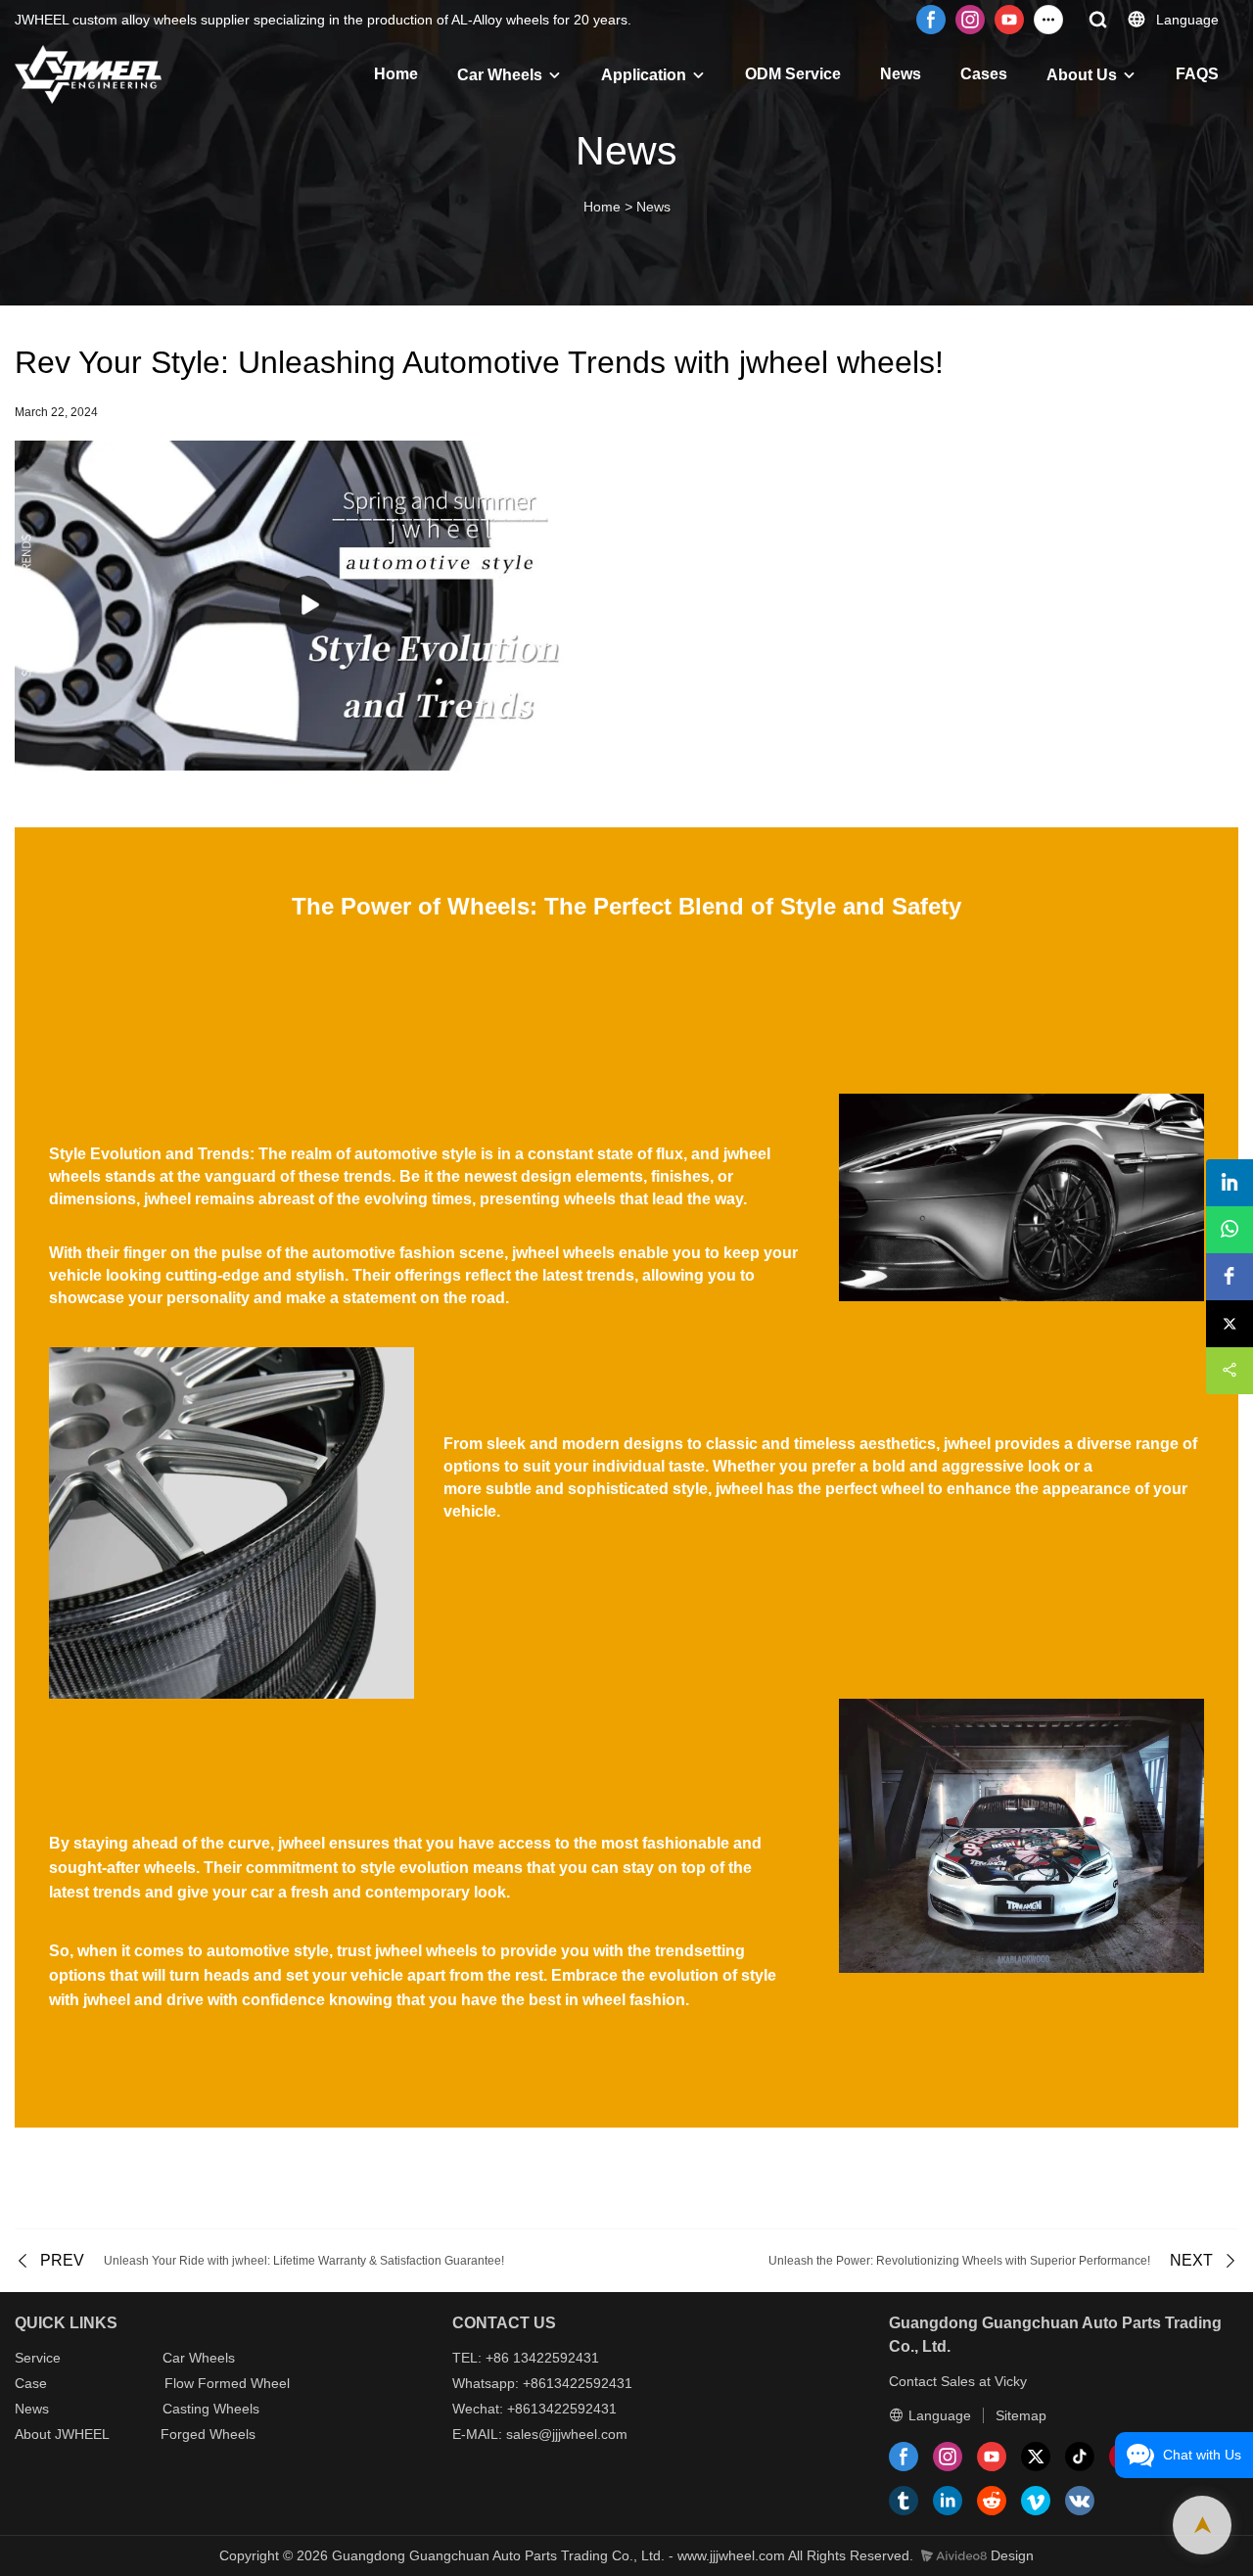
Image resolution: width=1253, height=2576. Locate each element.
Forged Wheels (208, 2434)
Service (38, 2358)
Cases (984, 74)
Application (644, 75)
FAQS (1197, 74)
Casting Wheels (211, 2409)
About (35, 2434)
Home (396, 74)
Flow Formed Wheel (227, 2383)
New (28, 2409)
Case (31, 2383)
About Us (1082, 75)
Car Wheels (500, 75)
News (901, 74)
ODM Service (793, 74)
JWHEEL (82, 2434)
